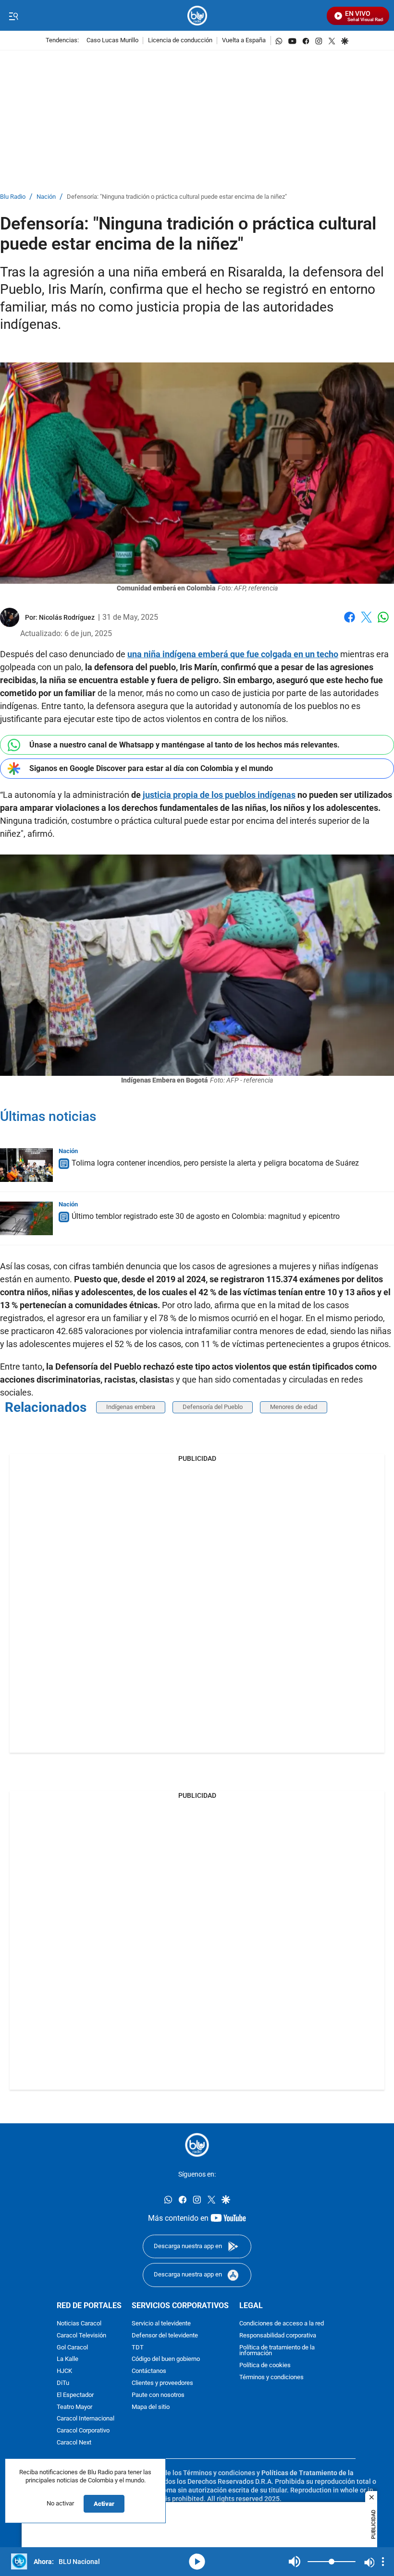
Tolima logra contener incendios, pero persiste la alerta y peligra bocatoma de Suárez (215, 1163)
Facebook (350, 623)
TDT (138, 2348)
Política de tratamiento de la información (277, 2351)
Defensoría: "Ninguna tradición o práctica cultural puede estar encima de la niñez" (177, 197)
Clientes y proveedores (162, 2383)
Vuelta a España (244, 41)
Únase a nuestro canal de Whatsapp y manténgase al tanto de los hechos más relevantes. (185, 745)
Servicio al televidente (161, 2324)
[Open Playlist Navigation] (383, 2562)
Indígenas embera (131, 1407)
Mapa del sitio (151, 2407)
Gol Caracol (72, 2348)
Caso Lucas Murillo (112, 41)
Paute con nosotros (158, 2395)
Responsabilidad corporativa (278, 2336)
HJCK (64, 2371)
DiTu (63, 2383)
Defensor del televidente (165, 2336)
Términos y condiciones (271, 2377)
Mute (295, 2562)
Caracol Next (74, 2443)
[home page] (197, 16)
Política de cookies (265, 2365)
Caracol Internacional (86, 2419)
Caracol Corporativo (83, 2431)
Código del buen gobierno (166, 2359)
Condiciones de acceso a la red (282, 2324)
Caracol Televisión (81, 2336)
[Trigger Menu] (13, 16)
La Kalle (68, 2359)
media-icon (197, 2562)
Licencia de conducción (180, 41)
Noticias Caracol (79, 2324)
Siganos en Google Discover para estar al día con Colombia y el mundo (151, 768)
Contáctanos (149, 2371)
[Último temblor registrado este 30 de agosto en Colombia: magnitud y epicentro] (26, 1218)
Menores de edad (294, 1407)
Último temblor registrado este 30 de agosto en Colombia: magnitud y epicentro (206, 1216)
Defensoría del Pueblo (213, 1407)
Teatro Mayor (74, 2407)
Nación (46, 197)
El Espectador (75, 2395)
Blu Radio (13, 197)
